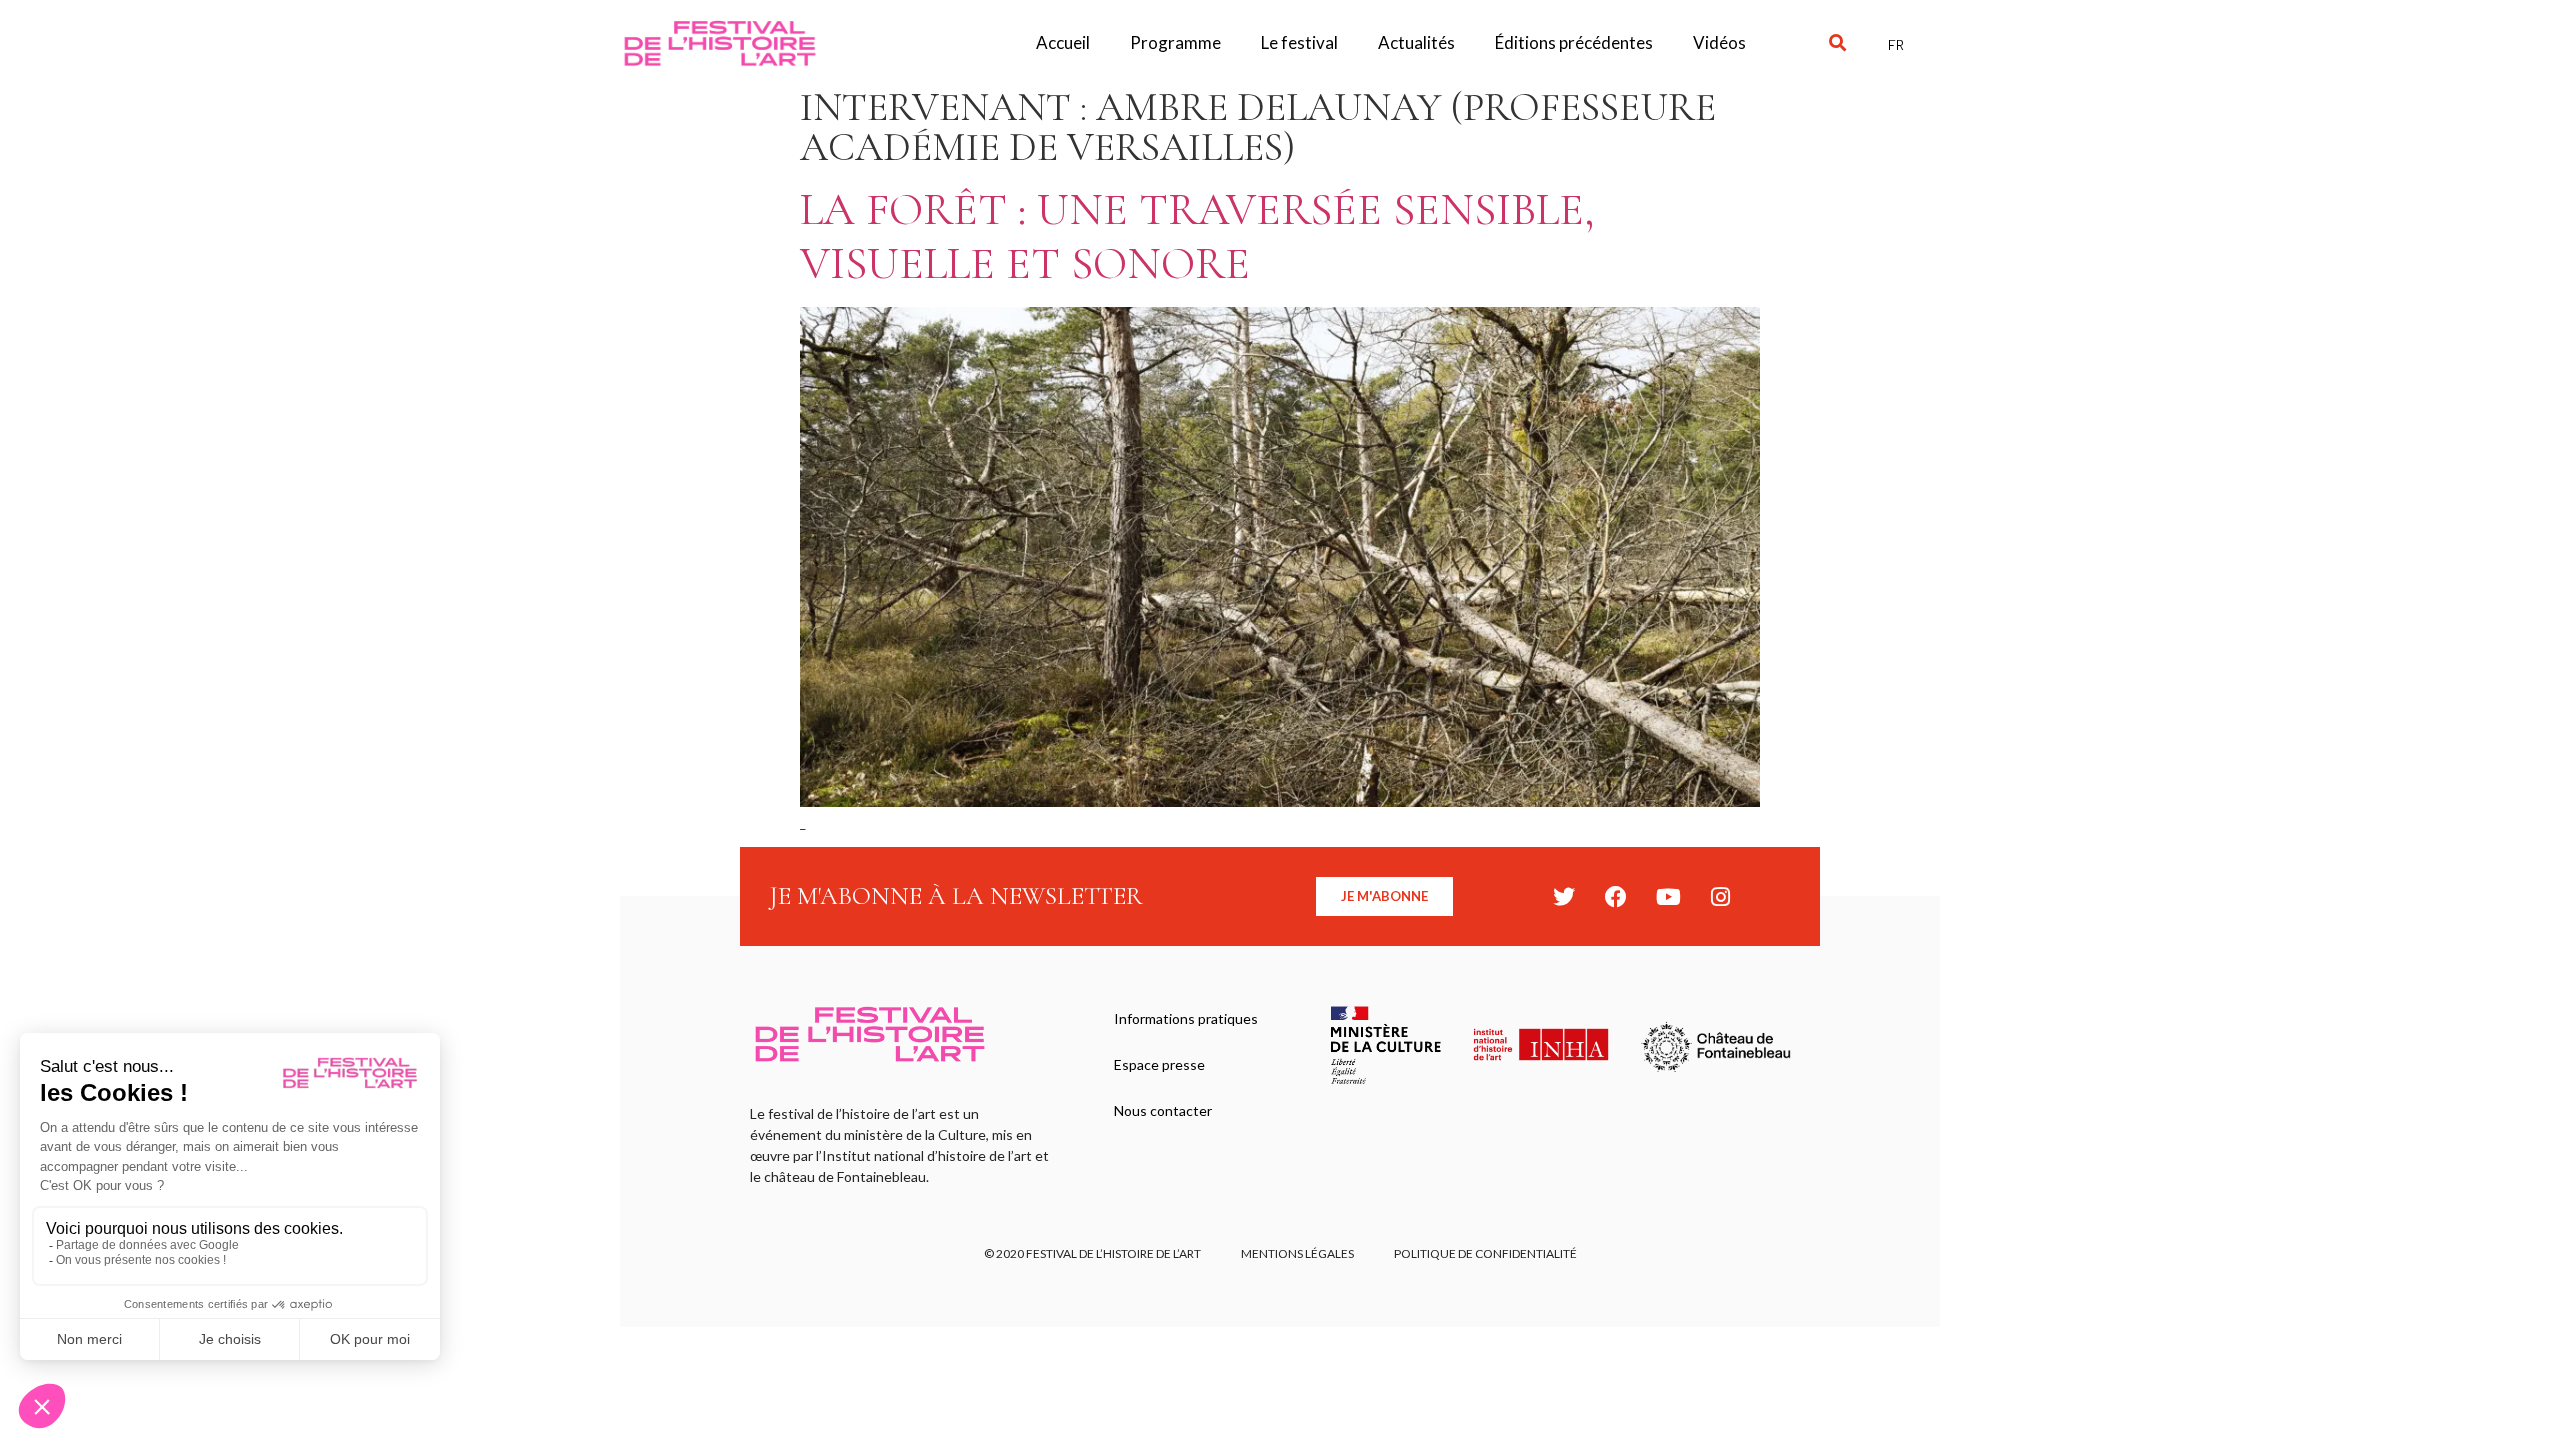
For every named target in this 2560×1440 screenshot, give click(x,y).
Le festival (1299, 42)
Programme (1175, 42)
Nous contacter (1163, 1110)
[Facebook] (1616, 897)
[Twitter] (1564, 897)
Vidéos (1719, 42)
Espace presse (1159, 1064)
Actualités (1416, 42)
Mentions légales (1297, 1253)
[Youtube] (1668, 897)
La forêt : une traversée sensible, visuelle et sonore (1197, 236)
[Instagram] (1720, 897)
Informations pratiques (1186, 1018)
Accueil (1063, 42)
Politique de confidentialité (1485, 1253)
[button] (1837, 43)
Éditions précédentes (1574, 42)
